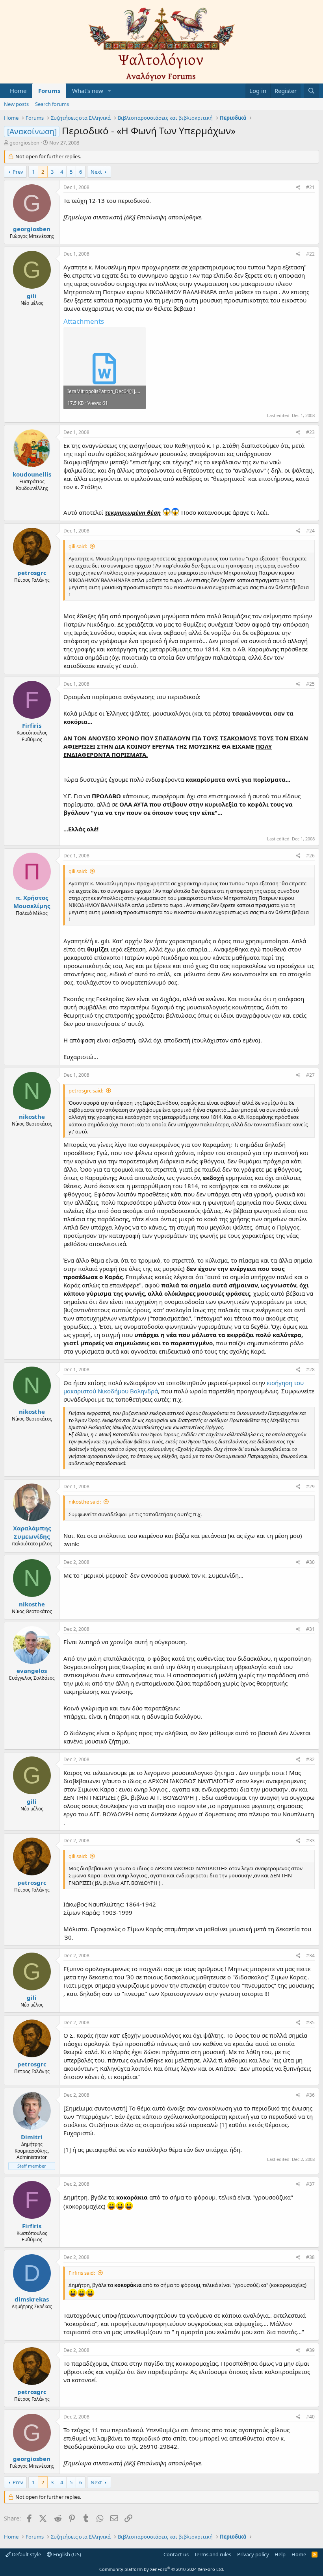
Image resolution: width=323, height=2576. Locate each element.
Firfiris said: (82, 2273)
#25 (310, 684)
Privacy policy (253, 2554)
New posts (16, 104)
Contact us (176, 2554)
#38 (310, 2257)
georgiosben (24, 143)
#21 (310, 187)
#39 (310, 2350)
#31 (310, 1629)
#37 (310, 2184)
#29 (310, 1486)
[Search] (311, 91)
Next (96, 172)
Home (18, 91)
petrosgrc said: (86, 1090)
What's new (88, 91)
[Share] (298, 188)
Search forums (52, 104)
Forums (49, 91)
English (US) (67, 2554)
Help (280, 2554)
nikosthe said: (85, 1502)
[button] (110, 91)
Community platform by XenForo (162, 2569)
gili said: (78, 546)
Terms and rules (213, 2554)
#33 (310, 1841)
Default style (26, 2554)
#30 (310, 1562)
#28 (310, 1370)
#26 (310, 856)
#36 (310, 2095)
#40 (310, 2417)
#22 (310, 254)
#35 (310, 2022)
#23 (310, 432)
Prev (18, 172)
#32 (310, 1759)
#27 (310, 1075)
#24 (310, 531)
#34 (310, 1956)
